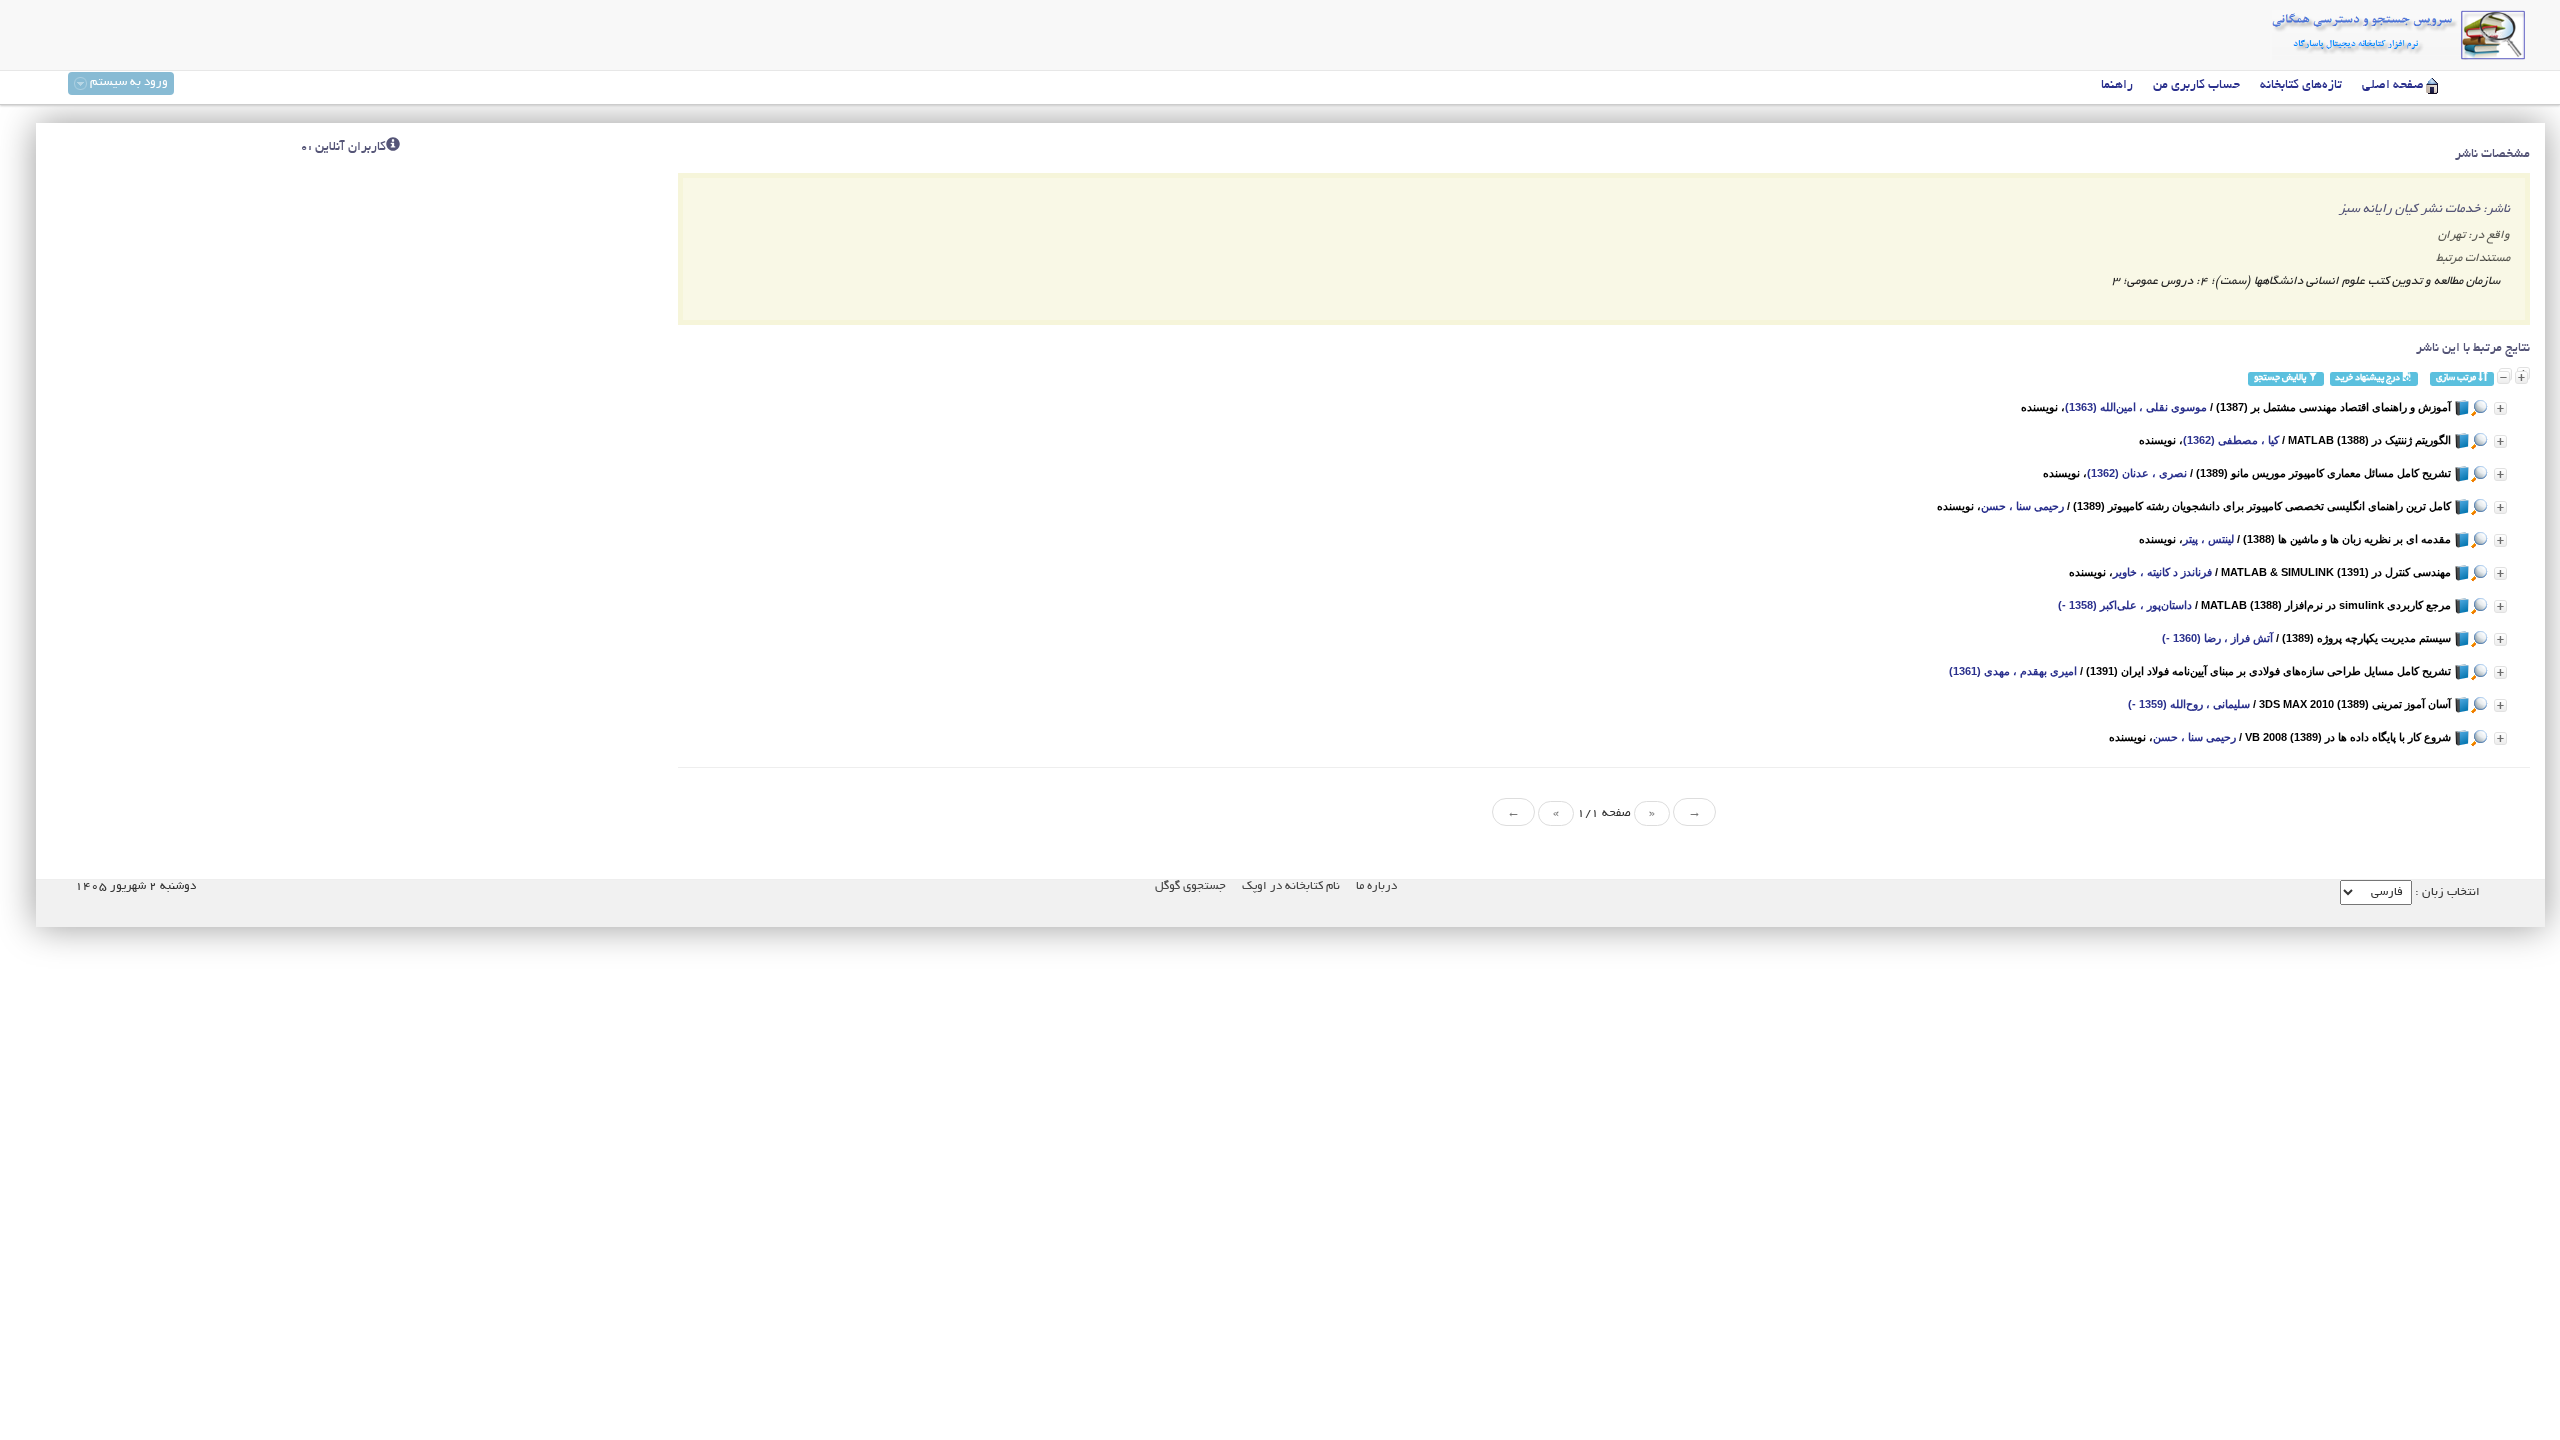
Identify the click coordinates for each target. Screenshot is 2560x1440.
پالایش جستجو (2281, 378)
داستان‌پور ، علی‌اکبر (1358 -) (2125, 605)
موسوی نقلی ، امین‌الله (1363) (2136, 407)
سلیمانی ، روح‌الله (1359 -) (2189, 704)
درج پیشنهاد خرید (2368, 378)
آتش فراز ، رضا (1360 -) (2217, 638)
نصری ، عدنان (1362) (2137, 473)
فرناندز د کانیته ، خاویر (2162, 572)
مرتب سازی (2457, 378)
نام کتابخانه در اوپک (1291, 886)
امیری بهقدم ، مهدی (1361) (2013, 671)
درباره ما (1376, 886)
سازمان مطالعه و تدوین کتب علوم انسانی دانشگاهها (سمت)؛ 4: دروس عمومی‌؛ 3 (2306, 281)
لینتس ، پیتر (2208, 539)
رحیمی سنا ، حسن (2022, 506)
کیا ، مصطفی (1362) (2231, 440)
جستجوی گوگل (1190, 886)
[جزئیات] (2500, 408)
